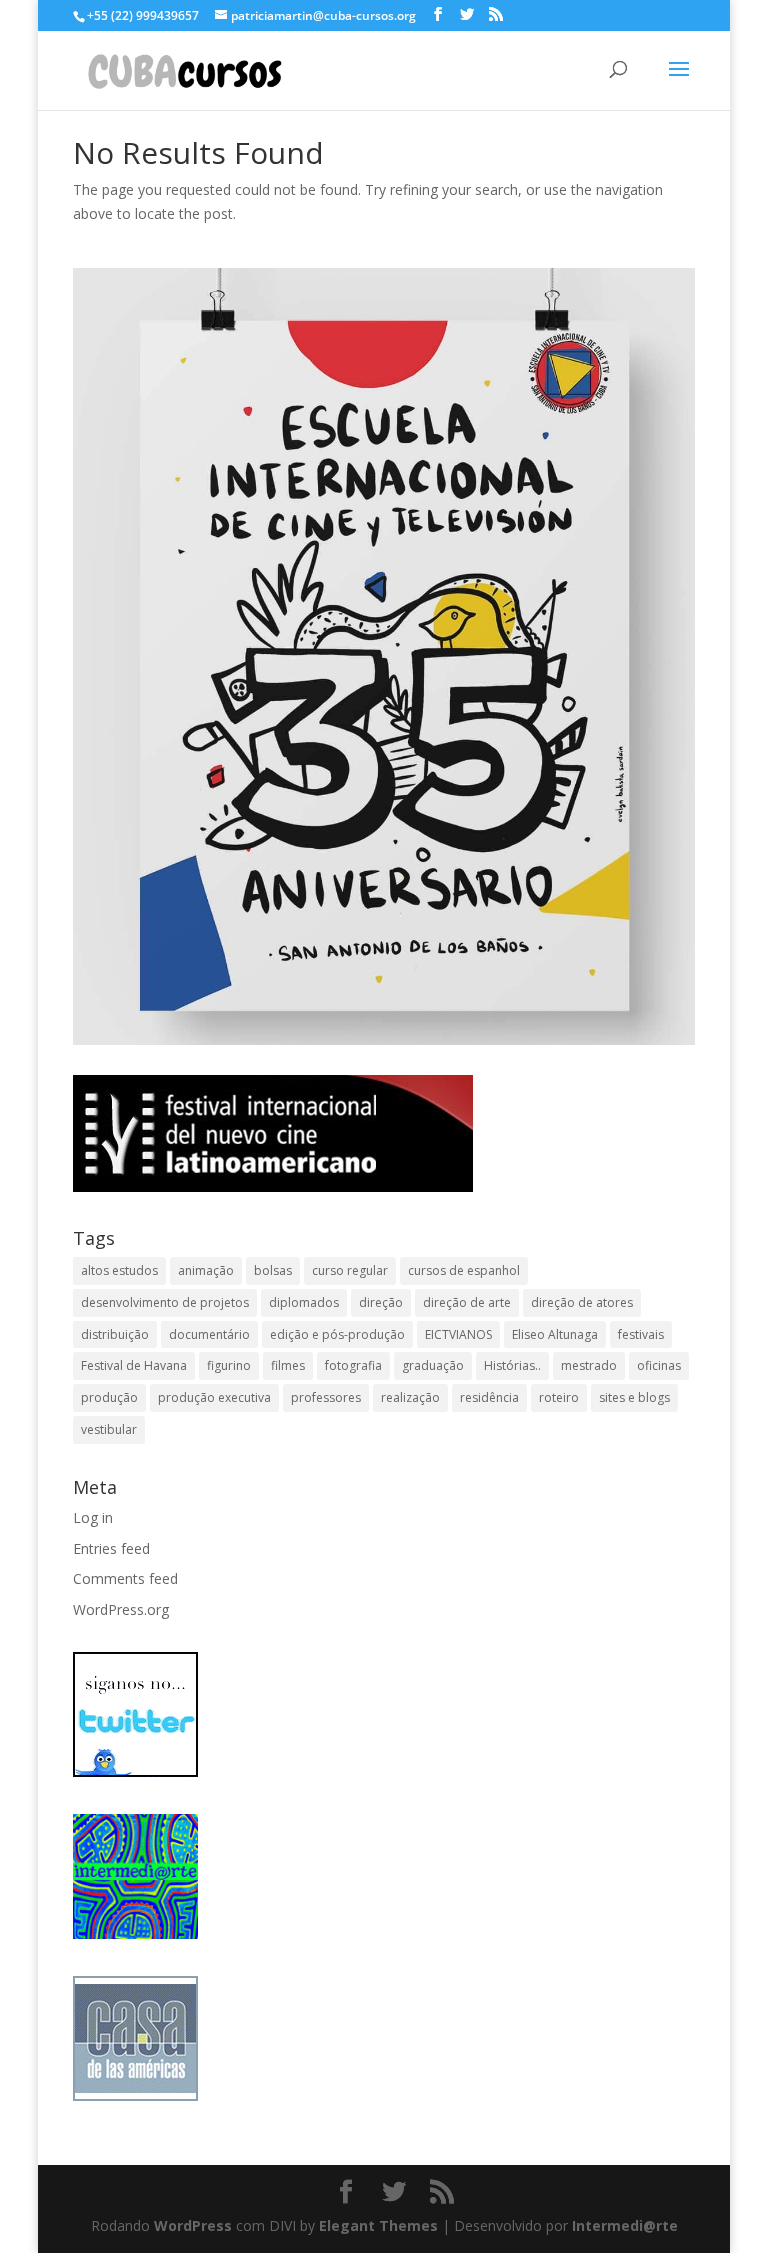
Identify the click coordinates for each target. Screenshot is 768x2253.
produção (109, 1397)
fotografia (353, 1365)
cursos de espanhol (464, 1270)
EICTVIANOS (458, 1334)
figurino (229, 1365)
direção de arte (467, 1302)
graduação (433, 1365)
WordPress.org (121, 1609)
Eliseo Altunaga (555, 1334)
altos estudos (119, 1270)
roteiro (559, 1397)
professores (326, 1397)
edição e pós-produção (337, 1334)
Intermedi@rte (625, 2225)
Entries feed (111, 1548)
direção (381, 1302)
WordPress (193, 2225)
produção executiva (214, 1397)
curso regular (350, 1270)
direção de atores (582, 1302)
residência (489, 1397)
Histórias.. (512, 1365)
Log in (93, 1517)
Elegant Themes (378, 2225)
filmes (288, 1365)
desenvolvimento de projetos (165, 1302)
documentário (209, 1334)
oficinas (659, 1365)
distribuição (115, 1334)
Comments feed (125, 1578)
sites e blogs (634, 1397)
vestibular (109, 1429)
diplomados (304, 1302)
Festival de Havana (134, 1365)
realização (410, 1397)
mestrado (589, 1365)
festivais (641, 1334)
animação (206, 1270)
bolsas (273, 1270)
